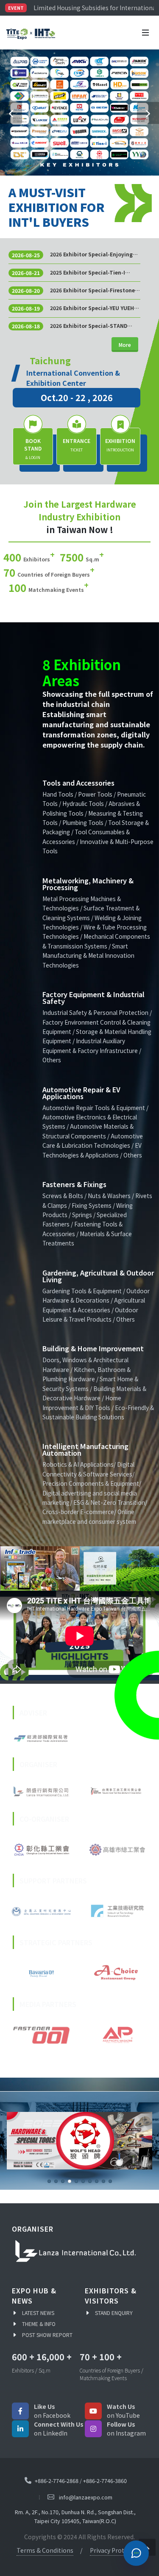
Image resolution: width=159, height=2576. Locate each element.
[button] (11, 113)
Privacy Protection (116, 2549)
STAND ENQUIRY (114, 2312)
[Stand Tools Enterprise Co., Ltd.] (79, 2141)
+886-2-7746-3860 (105, 2480)
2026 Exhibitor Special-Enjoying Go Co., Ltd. (91, 254)
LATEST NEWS (38, 2312)
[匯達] (73, 1569)
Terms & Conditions (45, 2549)
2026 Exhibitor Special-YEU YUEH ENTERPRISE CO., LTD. (92, 308)
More (125, 345)
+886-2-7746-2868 (57, 2480)
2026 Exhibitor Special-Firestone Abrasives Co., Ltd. (92, 290)
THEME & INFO (39, 2323)
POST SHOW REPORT (47, 2334)
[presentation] (8, 1569)
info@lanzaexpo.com (86, 2497)
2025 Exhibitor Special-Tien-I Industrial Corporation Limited (91, 272)
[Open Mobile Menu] (145, 33)
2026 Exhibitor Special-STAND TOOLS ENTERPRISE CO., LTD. (89, 326)
